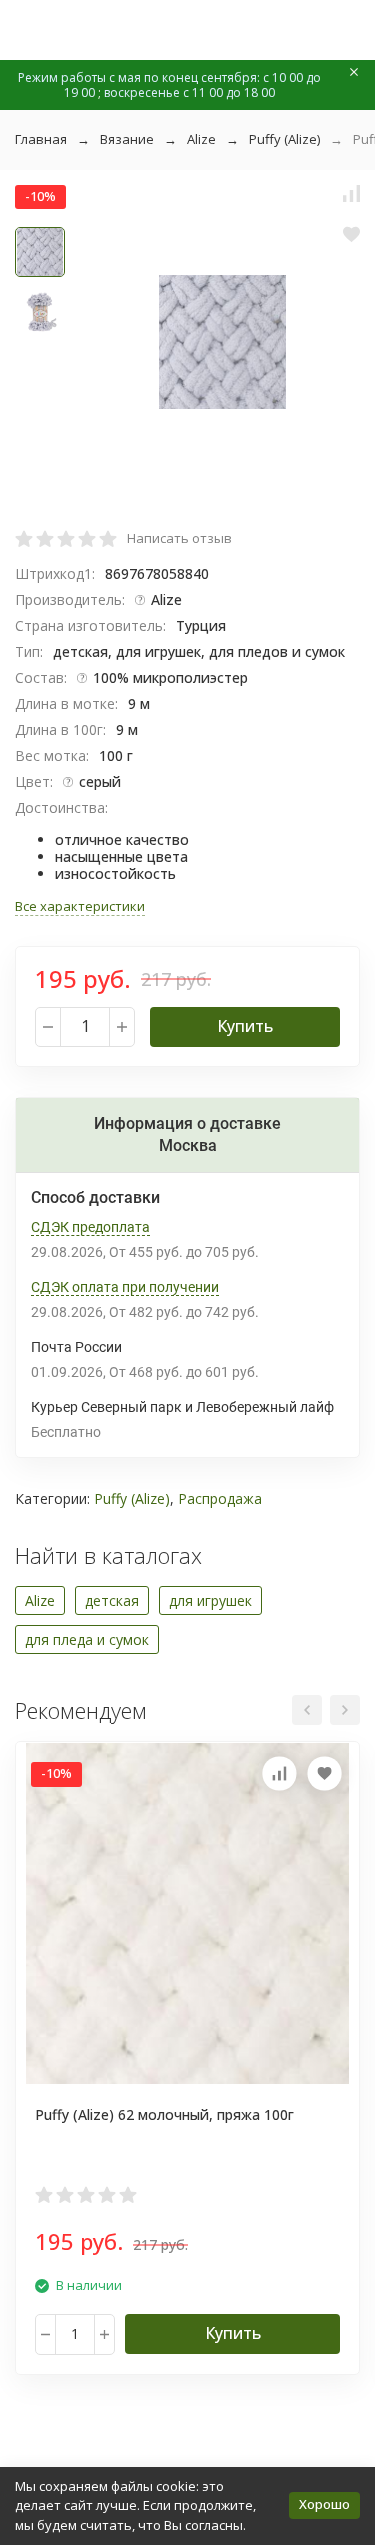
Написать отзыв (179, 538)
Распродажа (220, 1498)
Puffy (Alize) (284, 139)
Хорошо (324, 2504)
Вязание (127, 139)
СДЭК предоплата (90, 1227)
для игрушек (210, 1600)
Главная (41, 139)
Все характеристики (80, 906)
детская (112, 1600)
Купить (245, 1026)
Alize (201, 139)
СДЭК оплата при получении (125, 1287)
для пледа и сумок (87, 1639)
